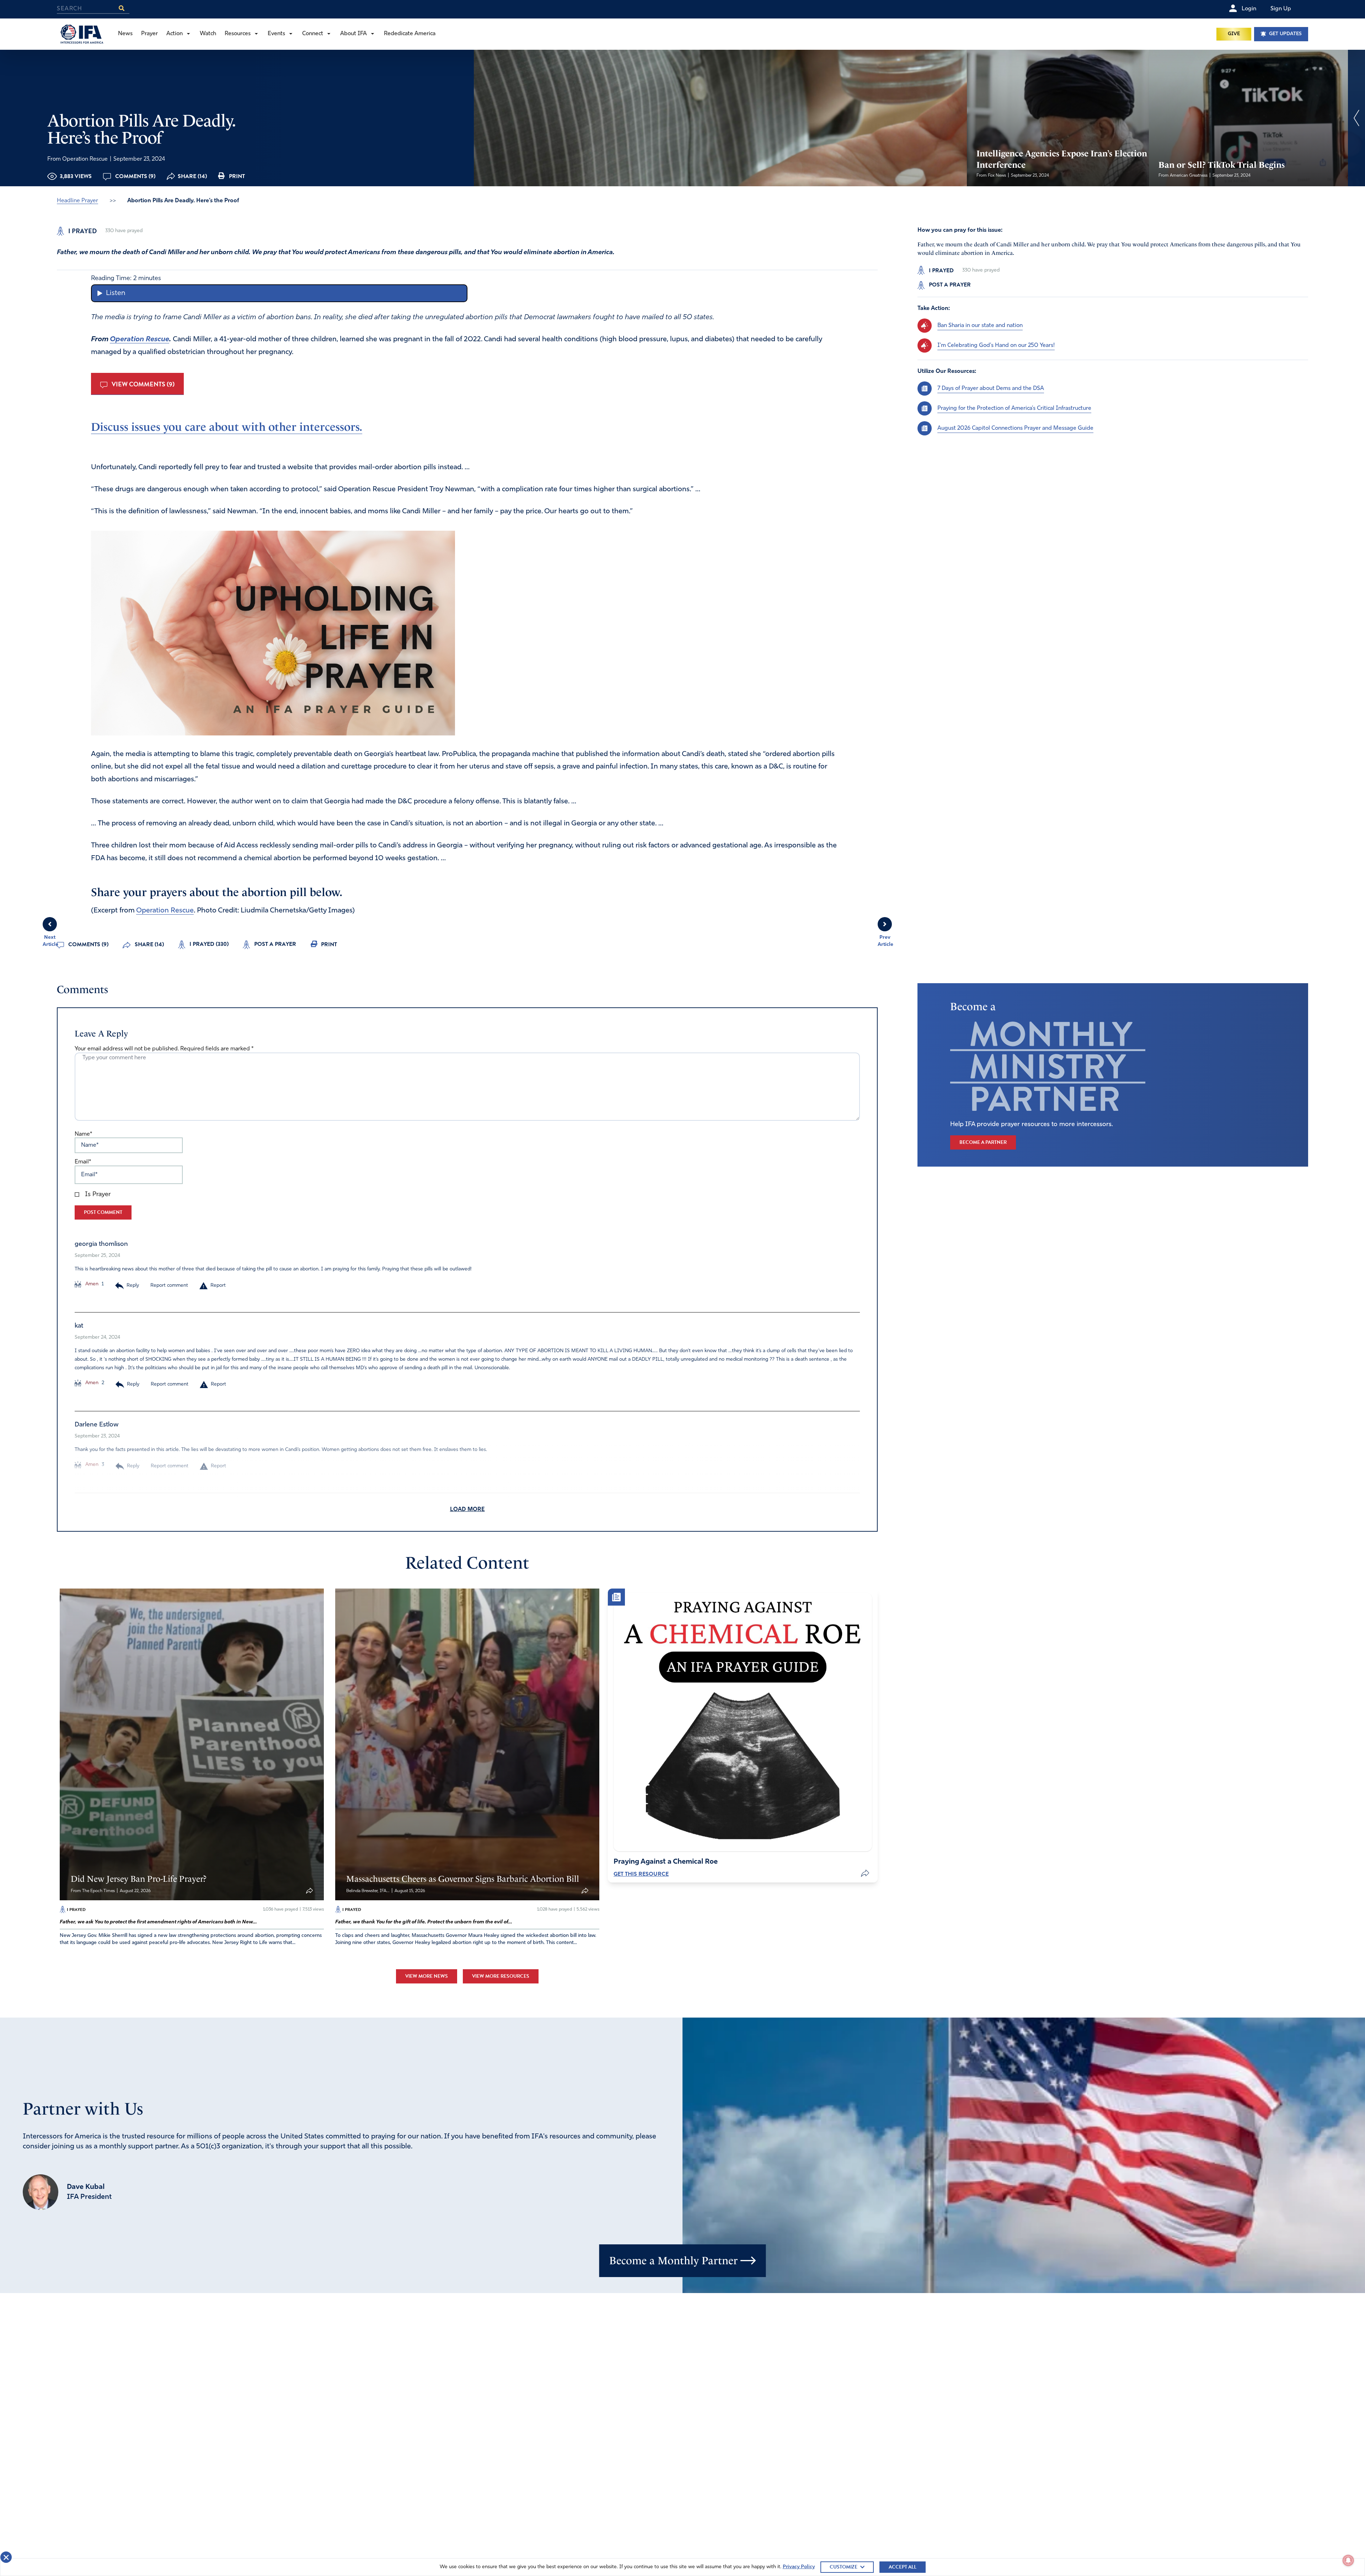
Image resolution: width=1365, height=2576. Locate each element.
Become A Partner (983, 1142)
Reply (133, 1286)
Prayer (149, 34)
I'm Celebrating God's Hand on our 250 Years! (996, 345)
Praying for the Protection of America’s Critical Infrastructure (1014, 408)
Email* (83, 1162)
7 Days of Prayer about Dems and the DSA (991, 388)
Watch (208, 34)
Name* (83, 1134)
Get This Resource (641, 1874)
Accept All (903, 2567)
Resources (238, 34)
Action (175, 34)
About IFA (354, 34)
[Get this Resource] (743, 1722)
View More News (427, 1976)
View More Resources (501, 1976)
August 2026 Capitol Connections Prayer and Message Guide (1015, 428)
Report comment (169, 1286)
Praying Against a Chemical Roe (666, 1862)
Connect (313, 34)
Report (218, 1286)
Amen (91, 1284)
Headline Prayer (77, 201)
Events (276, 34)
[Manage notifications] (1348, 2560)
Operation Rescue (140, 339)
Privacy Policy (799, 2567)
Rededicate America (410, 34)
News (125, 34)
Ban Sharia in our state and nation (980, 325)
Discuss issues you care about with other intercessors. (227, 427)
